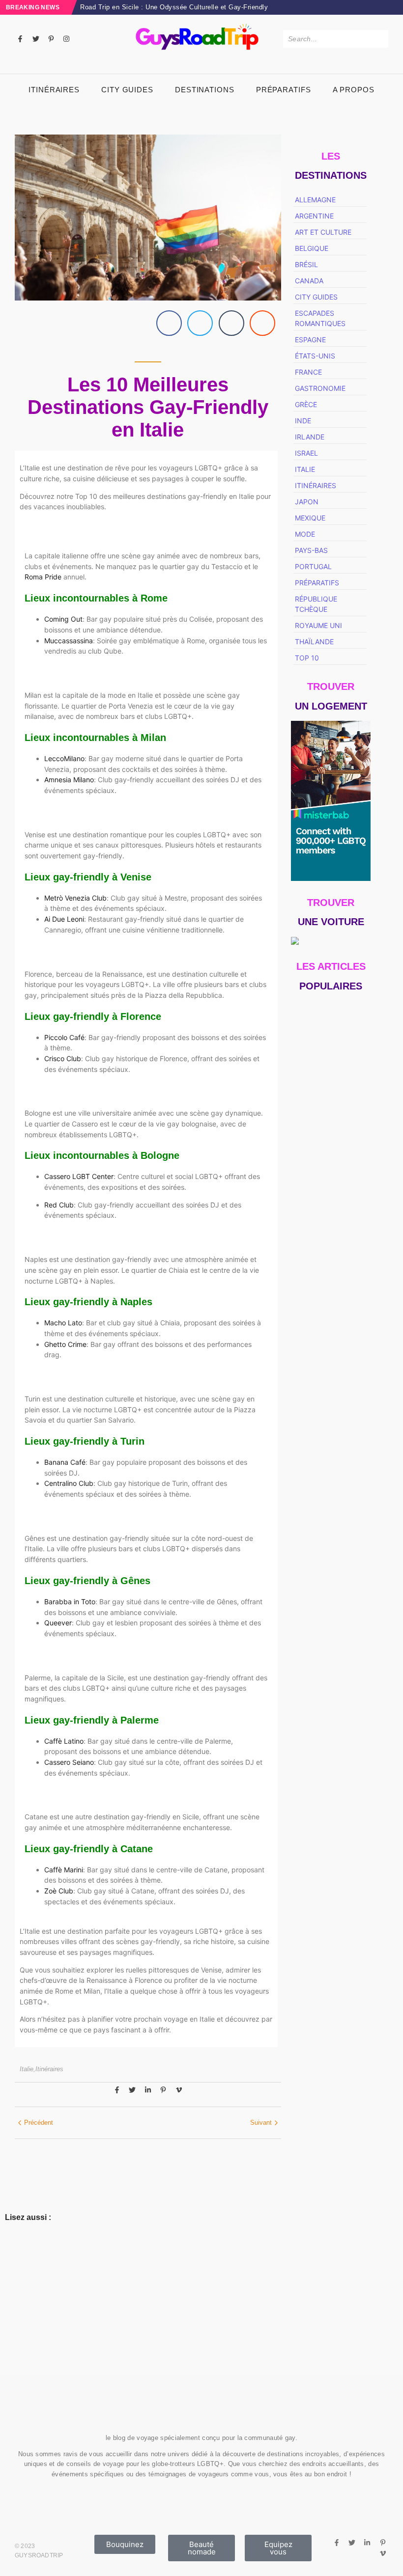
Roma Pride (43, 577)
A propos (354, 90)
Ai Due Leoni (64, 919)
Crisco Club (63, 1058)
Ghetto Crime (65, 1344)
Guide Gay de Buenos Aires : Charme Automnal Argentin (329, 1662)
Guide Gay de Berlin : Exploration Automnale (331, 1578)
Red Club (59, 1205)
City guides (127, 90)
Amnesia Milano (69, 780)
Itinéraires (54, 90)
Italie (28, 2069)
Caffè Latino (64, 1741)
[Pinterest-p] (51, 39)
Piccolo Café (64, 1037)
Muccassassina (69, 641)
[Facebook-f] (20, 39)
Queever (58, 1623)
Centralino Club (69, 1483)
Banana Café (65, 1462)
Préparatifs (284, 90)
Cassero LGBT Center (79, 1176)
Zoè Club (59, 1891)
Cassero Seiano (69, 1762)
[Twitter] (35, 39)
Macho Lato (63, 1323)
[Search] (379, 39)
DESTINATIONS (205, 90)
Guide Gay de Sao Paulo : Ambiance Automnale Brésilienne (331, 1277)
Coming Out (63, 619)
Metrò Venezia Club (75, 898)
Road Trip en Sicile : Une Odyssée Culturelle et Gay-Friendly (174, 7)
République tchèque (36, 2349)
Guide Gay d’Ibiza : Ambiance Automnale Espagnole (328, 1494)
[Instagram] (66, 39)
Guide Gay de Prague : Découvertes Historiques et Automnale (330, 1360)
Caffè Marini (64, 1870)
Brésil (14, 2307)
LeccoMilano (64, 758)
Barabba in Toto (70, 1602)
